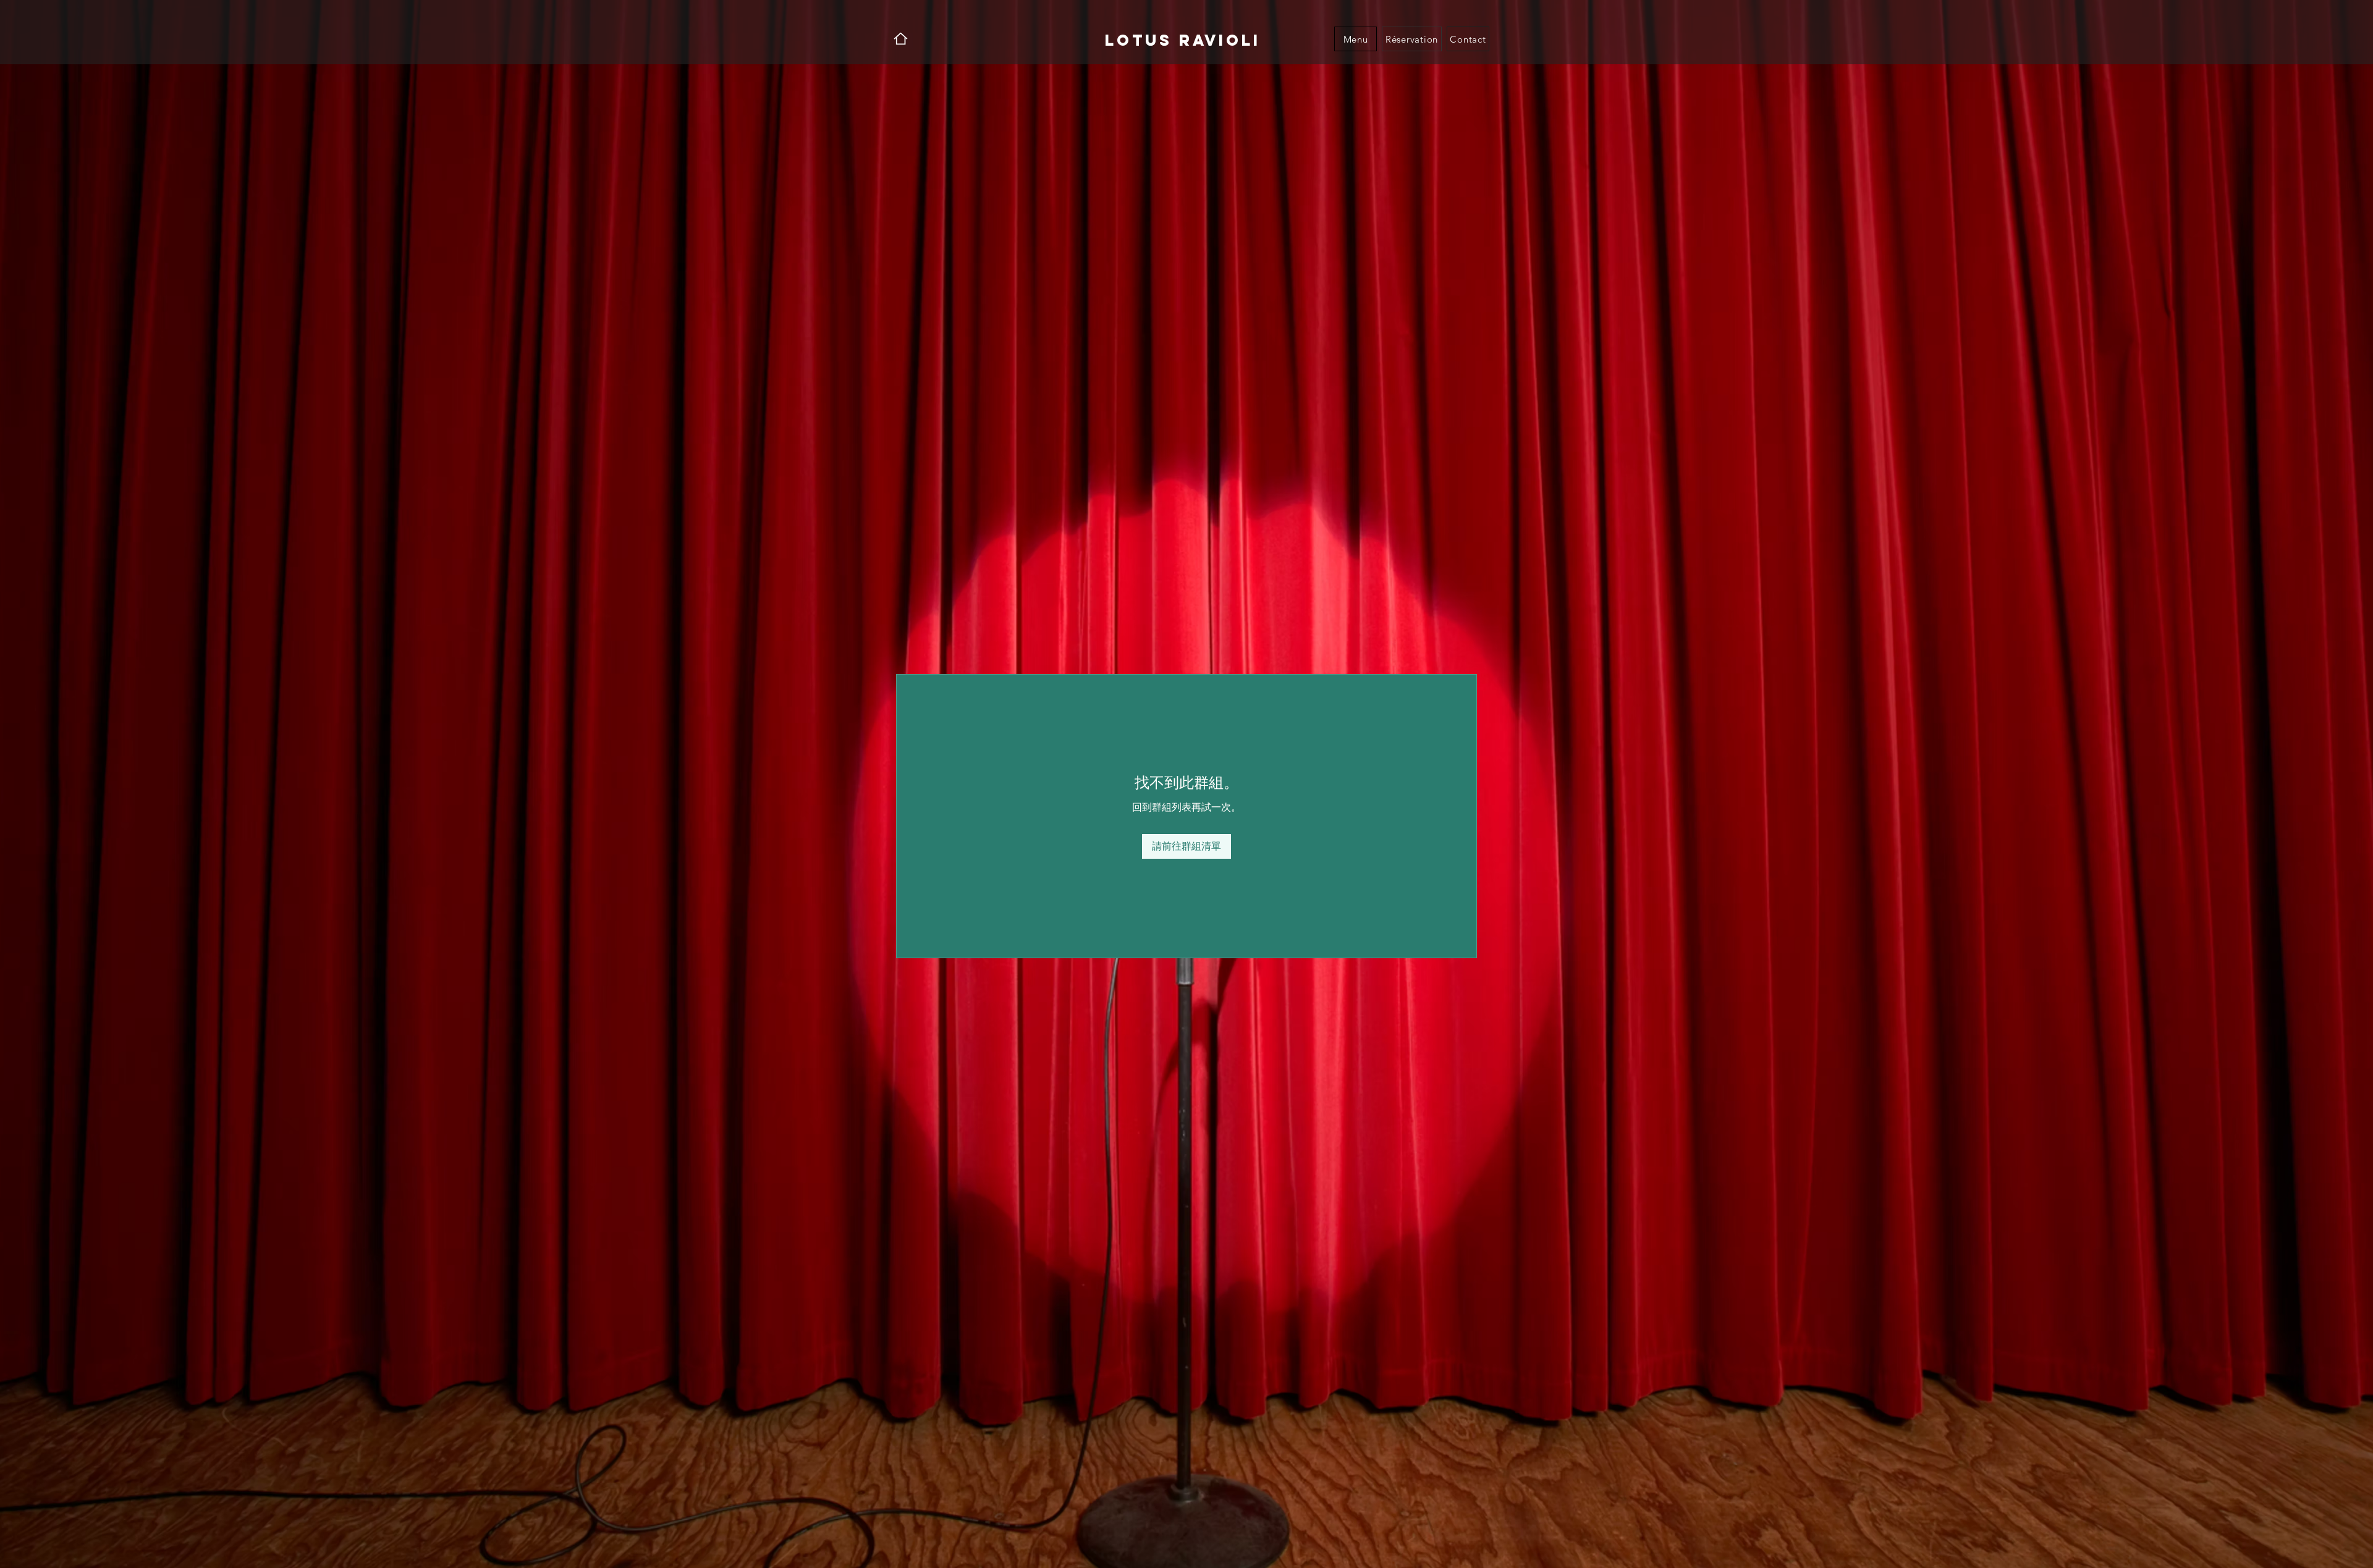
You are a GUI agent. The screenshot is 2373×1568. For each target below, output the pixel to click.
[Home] (901, 39)
